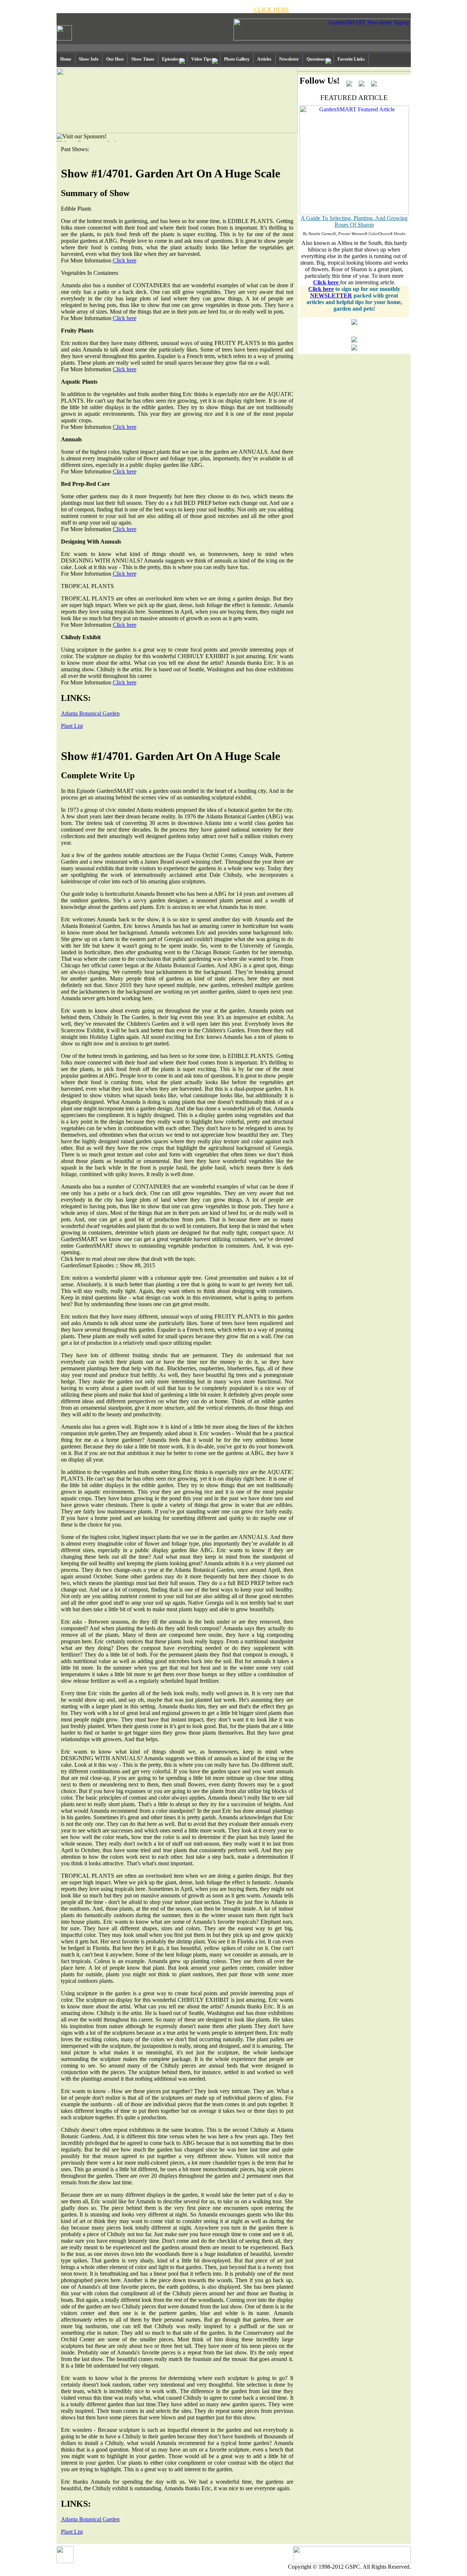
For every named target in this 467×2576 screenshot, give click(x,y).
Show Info (89, 59)
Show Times (143, 59)
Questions (316, 59)
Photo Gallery (237, 59)
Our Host (115, 59)
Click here (125, 260)
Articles (264, 59)
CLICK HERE (271, 10)
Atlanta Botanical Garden (90, 713)
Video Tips (201, 59)
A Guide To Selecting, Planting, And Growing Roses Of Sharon (354, 221)
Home (66, 59)
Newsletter (289, 59)
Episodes (170, 59)
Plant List (72, 726)
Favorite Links (351, 59)
